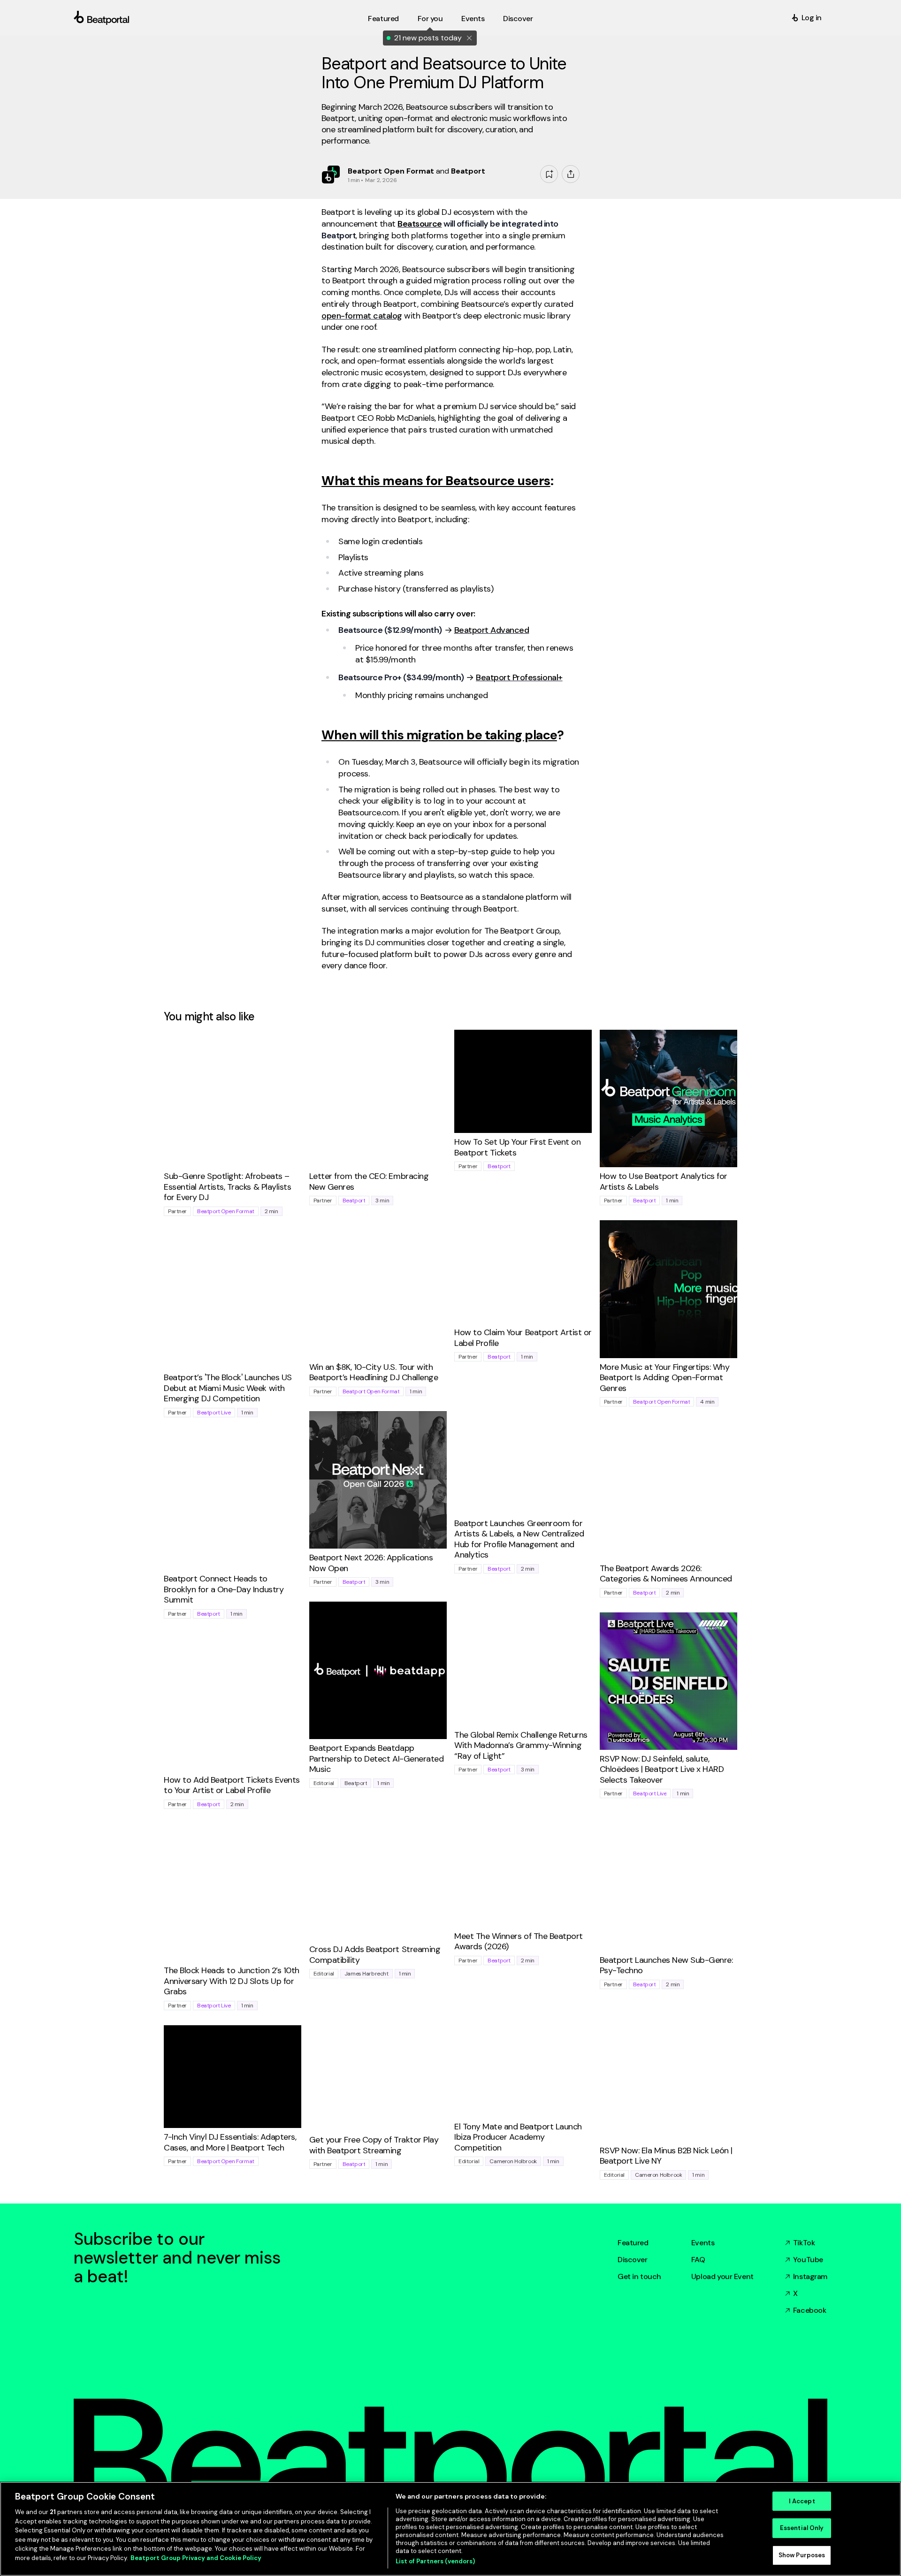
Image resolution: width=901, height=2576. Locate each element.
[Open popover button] (571, 174)
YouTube (808, 2260)
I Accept (802, 2501)
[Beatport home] (219, 18)
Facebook (810, 2310)
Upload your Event (722, 2276)
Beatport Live (214, 1413)
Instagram (810, 2276)
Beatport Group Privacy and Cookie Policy (196, 2558)
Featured (633, 2243)
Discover (633, 2260)
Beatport (354, 1201)
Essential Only (802, 2528)
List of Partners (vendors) (435, 2561)
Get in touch (639, 2276)
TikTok (804, 2243)
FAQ (698, 2260)
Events (703, 2243)
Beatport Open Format (226, 1211)
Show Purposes (802, 2555)
